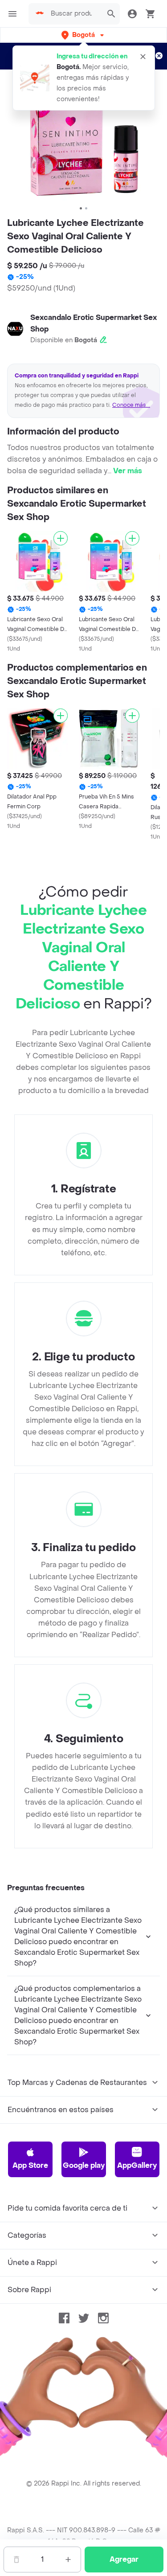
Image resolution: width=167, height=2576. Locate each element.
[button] (83, 35)
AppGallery (137, 2165)
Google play (84, 2165)
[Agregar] (61, 538)
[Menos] (16, 2560)
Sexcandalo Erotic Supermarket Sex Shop (94, 323)
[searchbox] (74, 14)
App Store (30, 2165)
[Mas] (68, 2560)
